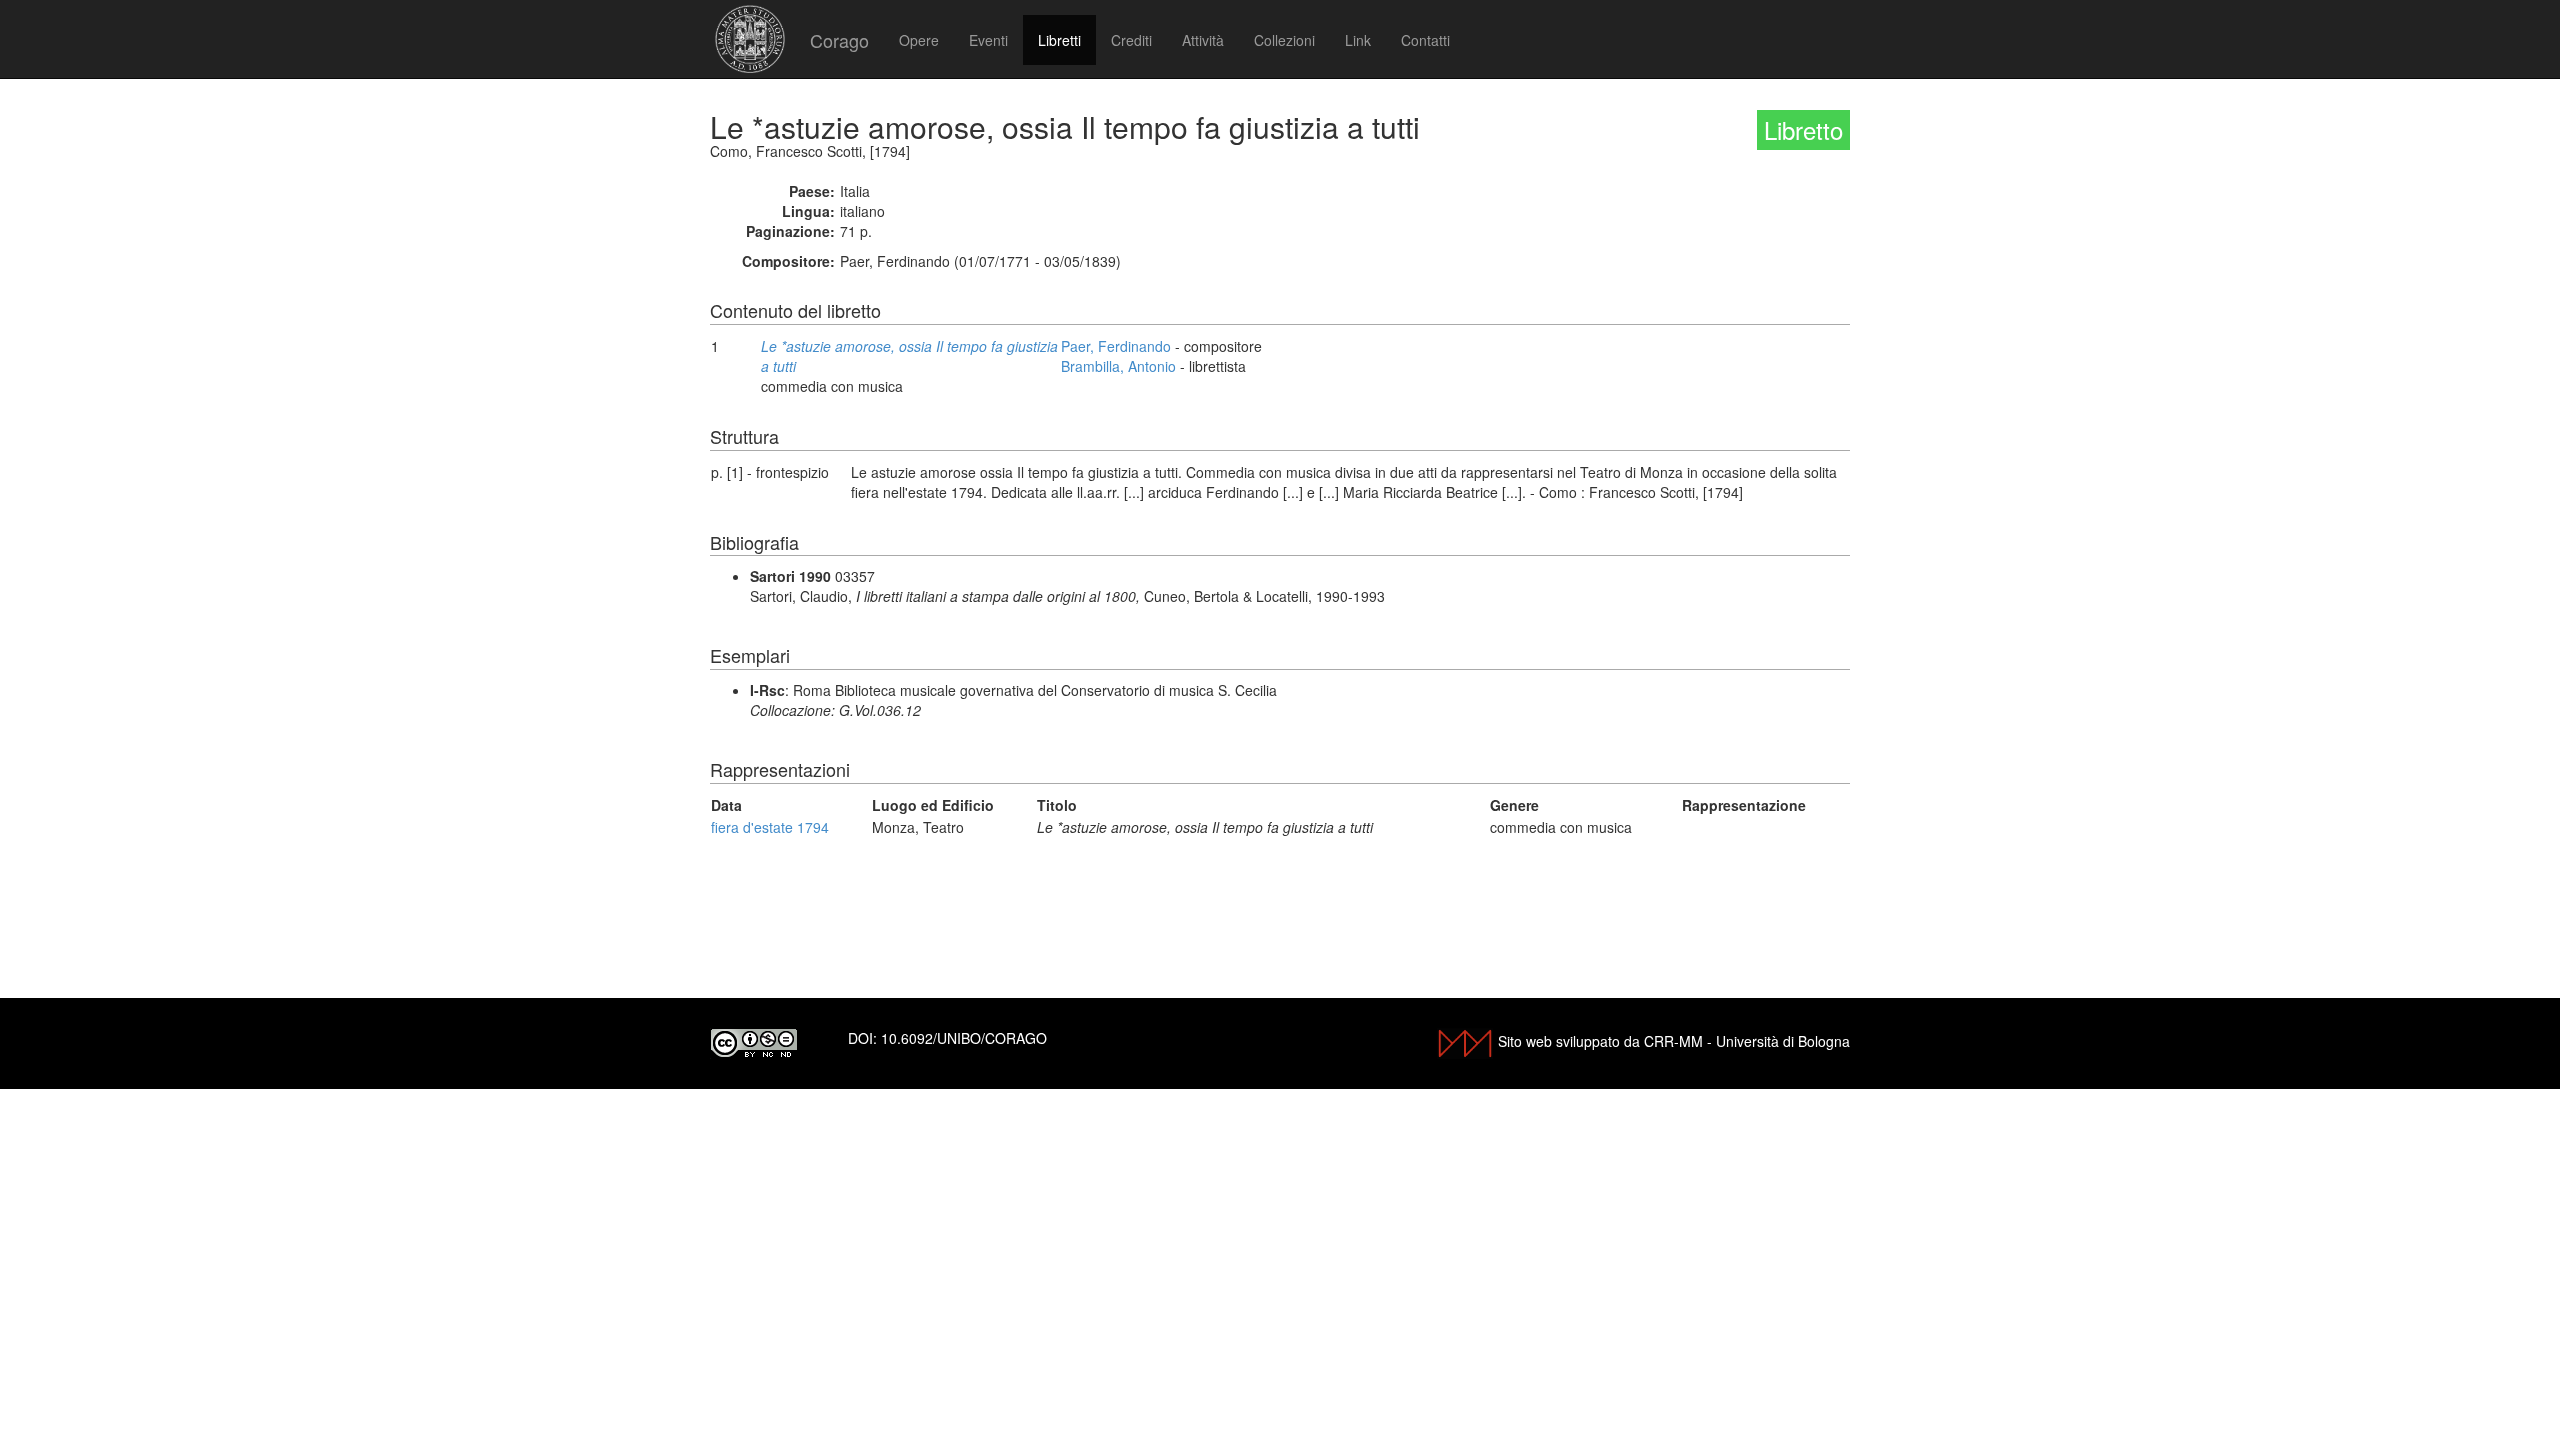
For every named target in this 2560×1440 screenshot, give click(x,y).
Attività (1203, 40)
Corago (839, 40)
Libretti (1059, 40)
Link (1358, 40)
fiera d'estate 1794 (770, 827)
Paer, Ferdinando (1116, 346)
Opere (919, 40)
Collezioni (1284, 40)
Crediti (1131, 40)
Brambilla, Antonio (1118, 366)
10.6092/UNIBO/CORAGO (964, 1038)
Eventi (988, 40)
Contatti (1425, 40)
